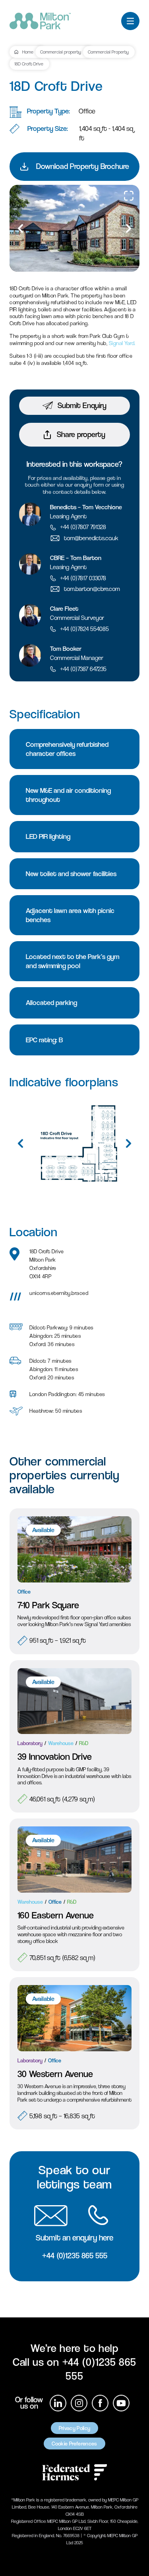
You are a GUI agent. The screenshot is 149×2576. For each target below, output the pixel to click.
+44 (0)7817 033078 (83, 578)
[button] (129, 228)
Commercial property (61, 52)
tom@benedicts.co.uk (91, 538)
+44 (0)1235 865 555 (75, 2256)
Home (28, 52)
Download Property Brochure (83, 166)
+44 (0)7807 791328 (83, 527)
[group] (74, 228)
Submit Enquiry (82, 406)
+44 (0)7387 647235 (83, 669)
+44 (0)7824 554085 (84, 629)
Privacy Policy (75, 2428)
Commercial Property (108, 52)
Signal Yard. (122, 343)
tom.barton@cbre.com (92, 589)
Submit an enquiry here (74, 2238)
